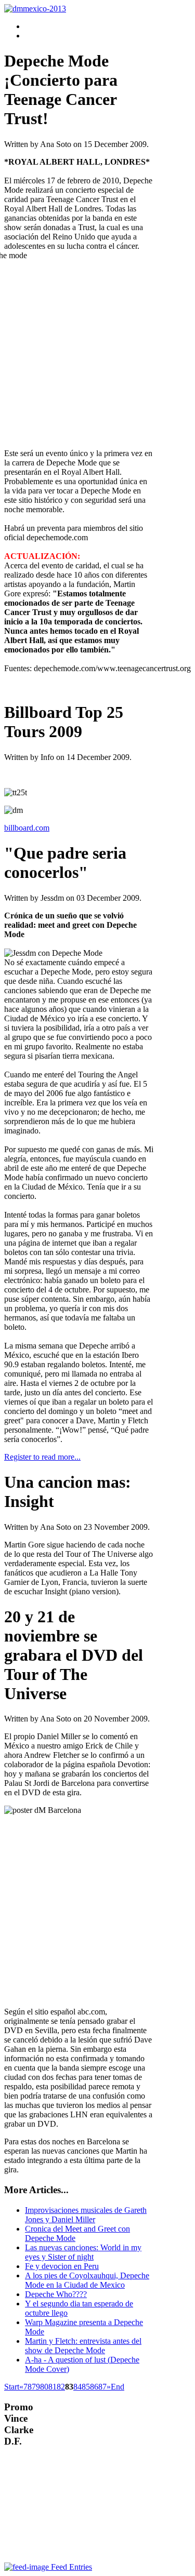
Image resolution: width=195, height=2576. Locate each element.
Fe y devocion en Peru (62, 2266)
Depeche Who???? (56, 2294)
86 (94, 2387)
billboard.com (27, 828)
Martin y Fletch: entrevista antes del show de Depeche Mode (83, 2346)
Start (12, 2387)
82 (61, 2387)
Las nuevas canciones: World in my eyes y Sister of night (83, 2252)
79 (36, 2387)
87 (102, 2387)
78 (28, 2387)
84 (77, 2387)
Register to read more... (42, 1457)
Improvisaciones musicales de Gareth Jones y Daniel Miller (86, 2215)
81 (53, 2387)
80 (44, 2387)
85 (86, 2387)
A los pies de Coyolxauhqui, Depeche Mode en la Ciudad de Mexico (87, 2280)
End (118, 2387)
